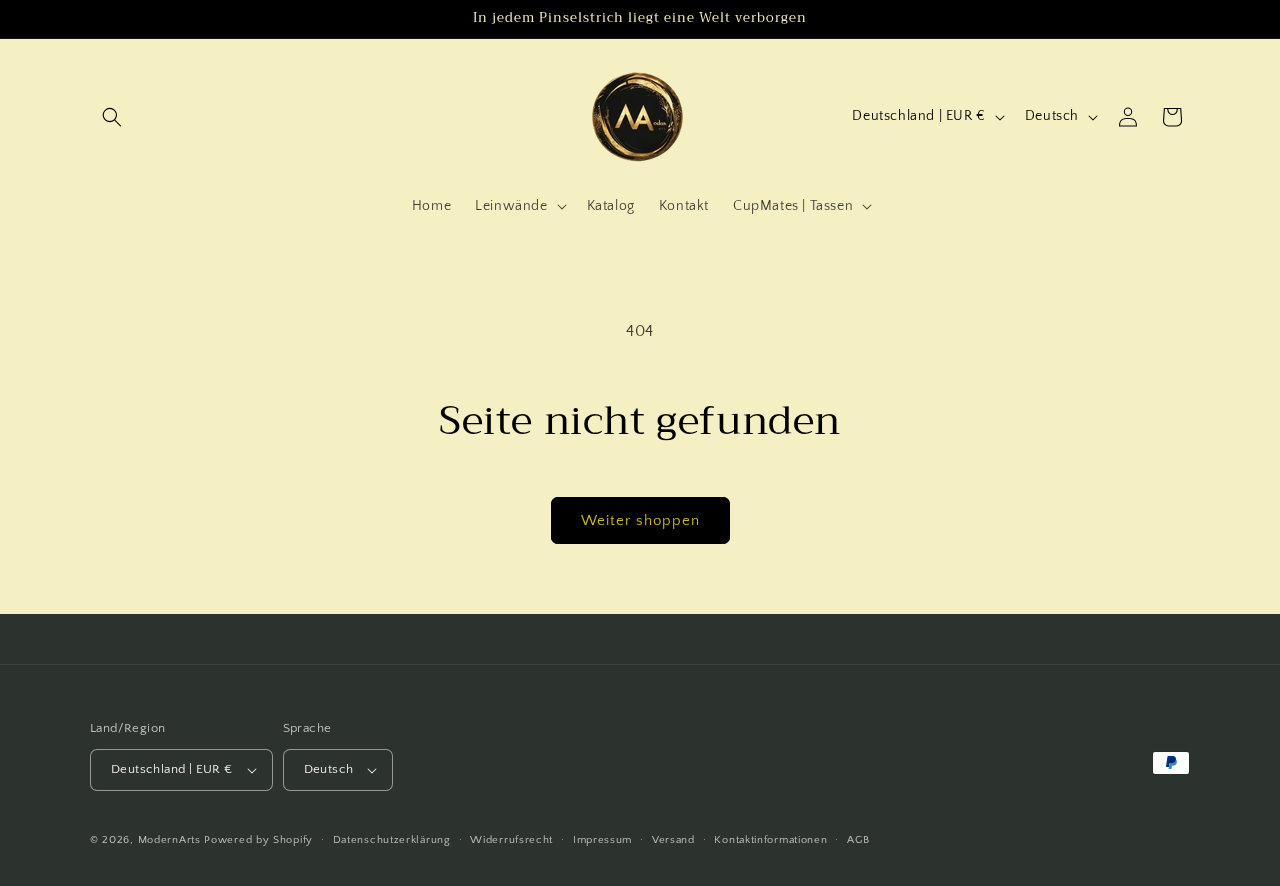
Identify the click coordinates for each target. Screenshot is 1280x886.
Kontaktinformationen (770, 840)
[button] (112, 117)
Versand (673, 840)
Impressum (602, 840)
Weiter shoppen (640, 520)
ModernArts (169, 840)
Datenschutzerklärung (392, 840)
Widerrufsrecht (511, 840)
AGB (858, 840)
